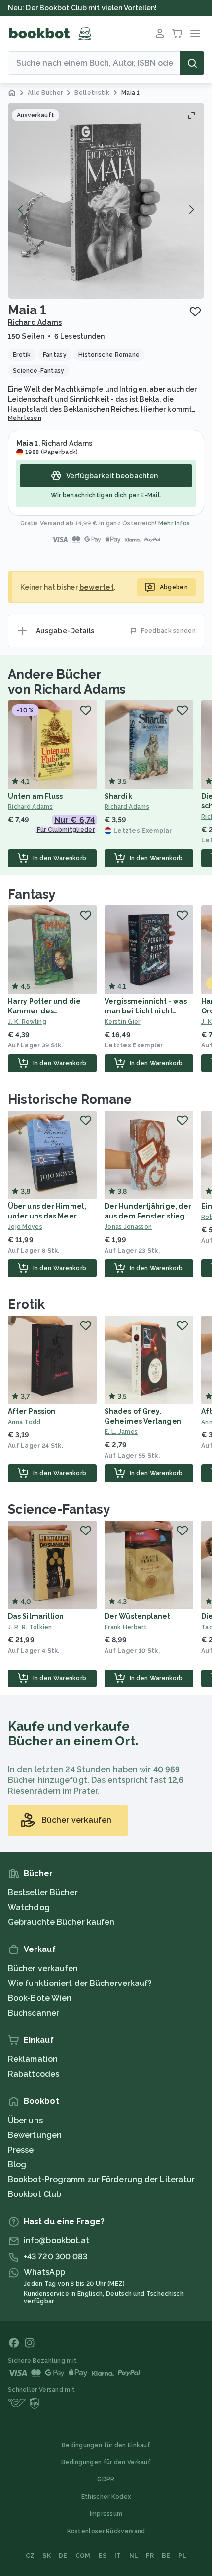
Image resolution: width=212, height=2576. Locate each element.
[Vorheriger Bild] (21, 209)
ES (103, 2556)
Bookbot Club (35, 2194)
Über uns (25, 2120)
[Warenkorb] (177, 34)
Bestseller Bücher (43, 1893)
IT (118, 2556)
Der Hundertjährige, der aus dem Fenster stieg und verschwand (148, 1216)
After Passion (32, 1411)
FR (150, 2556)
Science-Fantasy (59, 1509)
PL (183, 2556)
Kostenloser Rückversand (106, 2531)
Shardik (118, 796)
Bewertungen (35, 2135)
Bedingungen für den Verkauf (106, 2462)
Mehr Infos (174, 523)
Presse (21, 2150)
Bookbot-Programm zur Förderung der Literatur (101, 2179)
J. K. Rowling (27, 1022)
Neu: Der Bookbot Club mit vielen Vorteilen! (82, 8)
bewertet (97, 587)
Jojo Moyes (25, 1227)
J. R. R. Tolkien (30, 1627)
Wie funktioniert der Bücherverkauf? (80, 1983)
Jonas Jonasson (128, 1227)
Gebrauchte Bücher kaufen (61, 1922)
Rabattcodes (34, 2074)
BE (166, 2556)
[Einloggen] (160, 34)
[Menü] (195, 34)
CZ (30, 2556)
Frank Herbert (126, 1627)
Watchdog (29, 1907)
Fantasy (32, 894)
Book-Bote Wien (40, 1998)
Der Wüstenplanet (138, 1616)
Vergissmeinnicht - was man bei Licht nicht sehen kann (146, 1011)
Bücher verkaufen (43, 1968)
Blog (17, 2165)
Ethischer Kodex (106, 2497)
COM (83, 2556)
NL (134, 2556)
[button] (106, 201)
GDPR (106, 2479)
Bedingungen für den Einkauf (106, 2445)
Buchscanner (34, 2013)
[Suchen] (192, 63)
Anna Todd (24, 1422)
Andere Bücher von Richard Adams (67, 682)
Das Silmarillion (36, 1616)
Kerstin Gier (123, 1022)
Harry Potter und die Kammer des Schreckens (44, 1011)
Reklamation (33, 2059)
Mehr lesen (25, 418)
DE (63, 2556)
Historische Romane (70, 1099)
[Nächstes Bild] (191, 209)
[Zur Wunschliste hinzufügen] (195, 312)
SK (47, 2556)
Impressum (106, 2514)
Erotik (26, 1304)
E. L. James (121, 1432)
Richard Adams (35, 322)
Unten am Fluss (35, 796)
